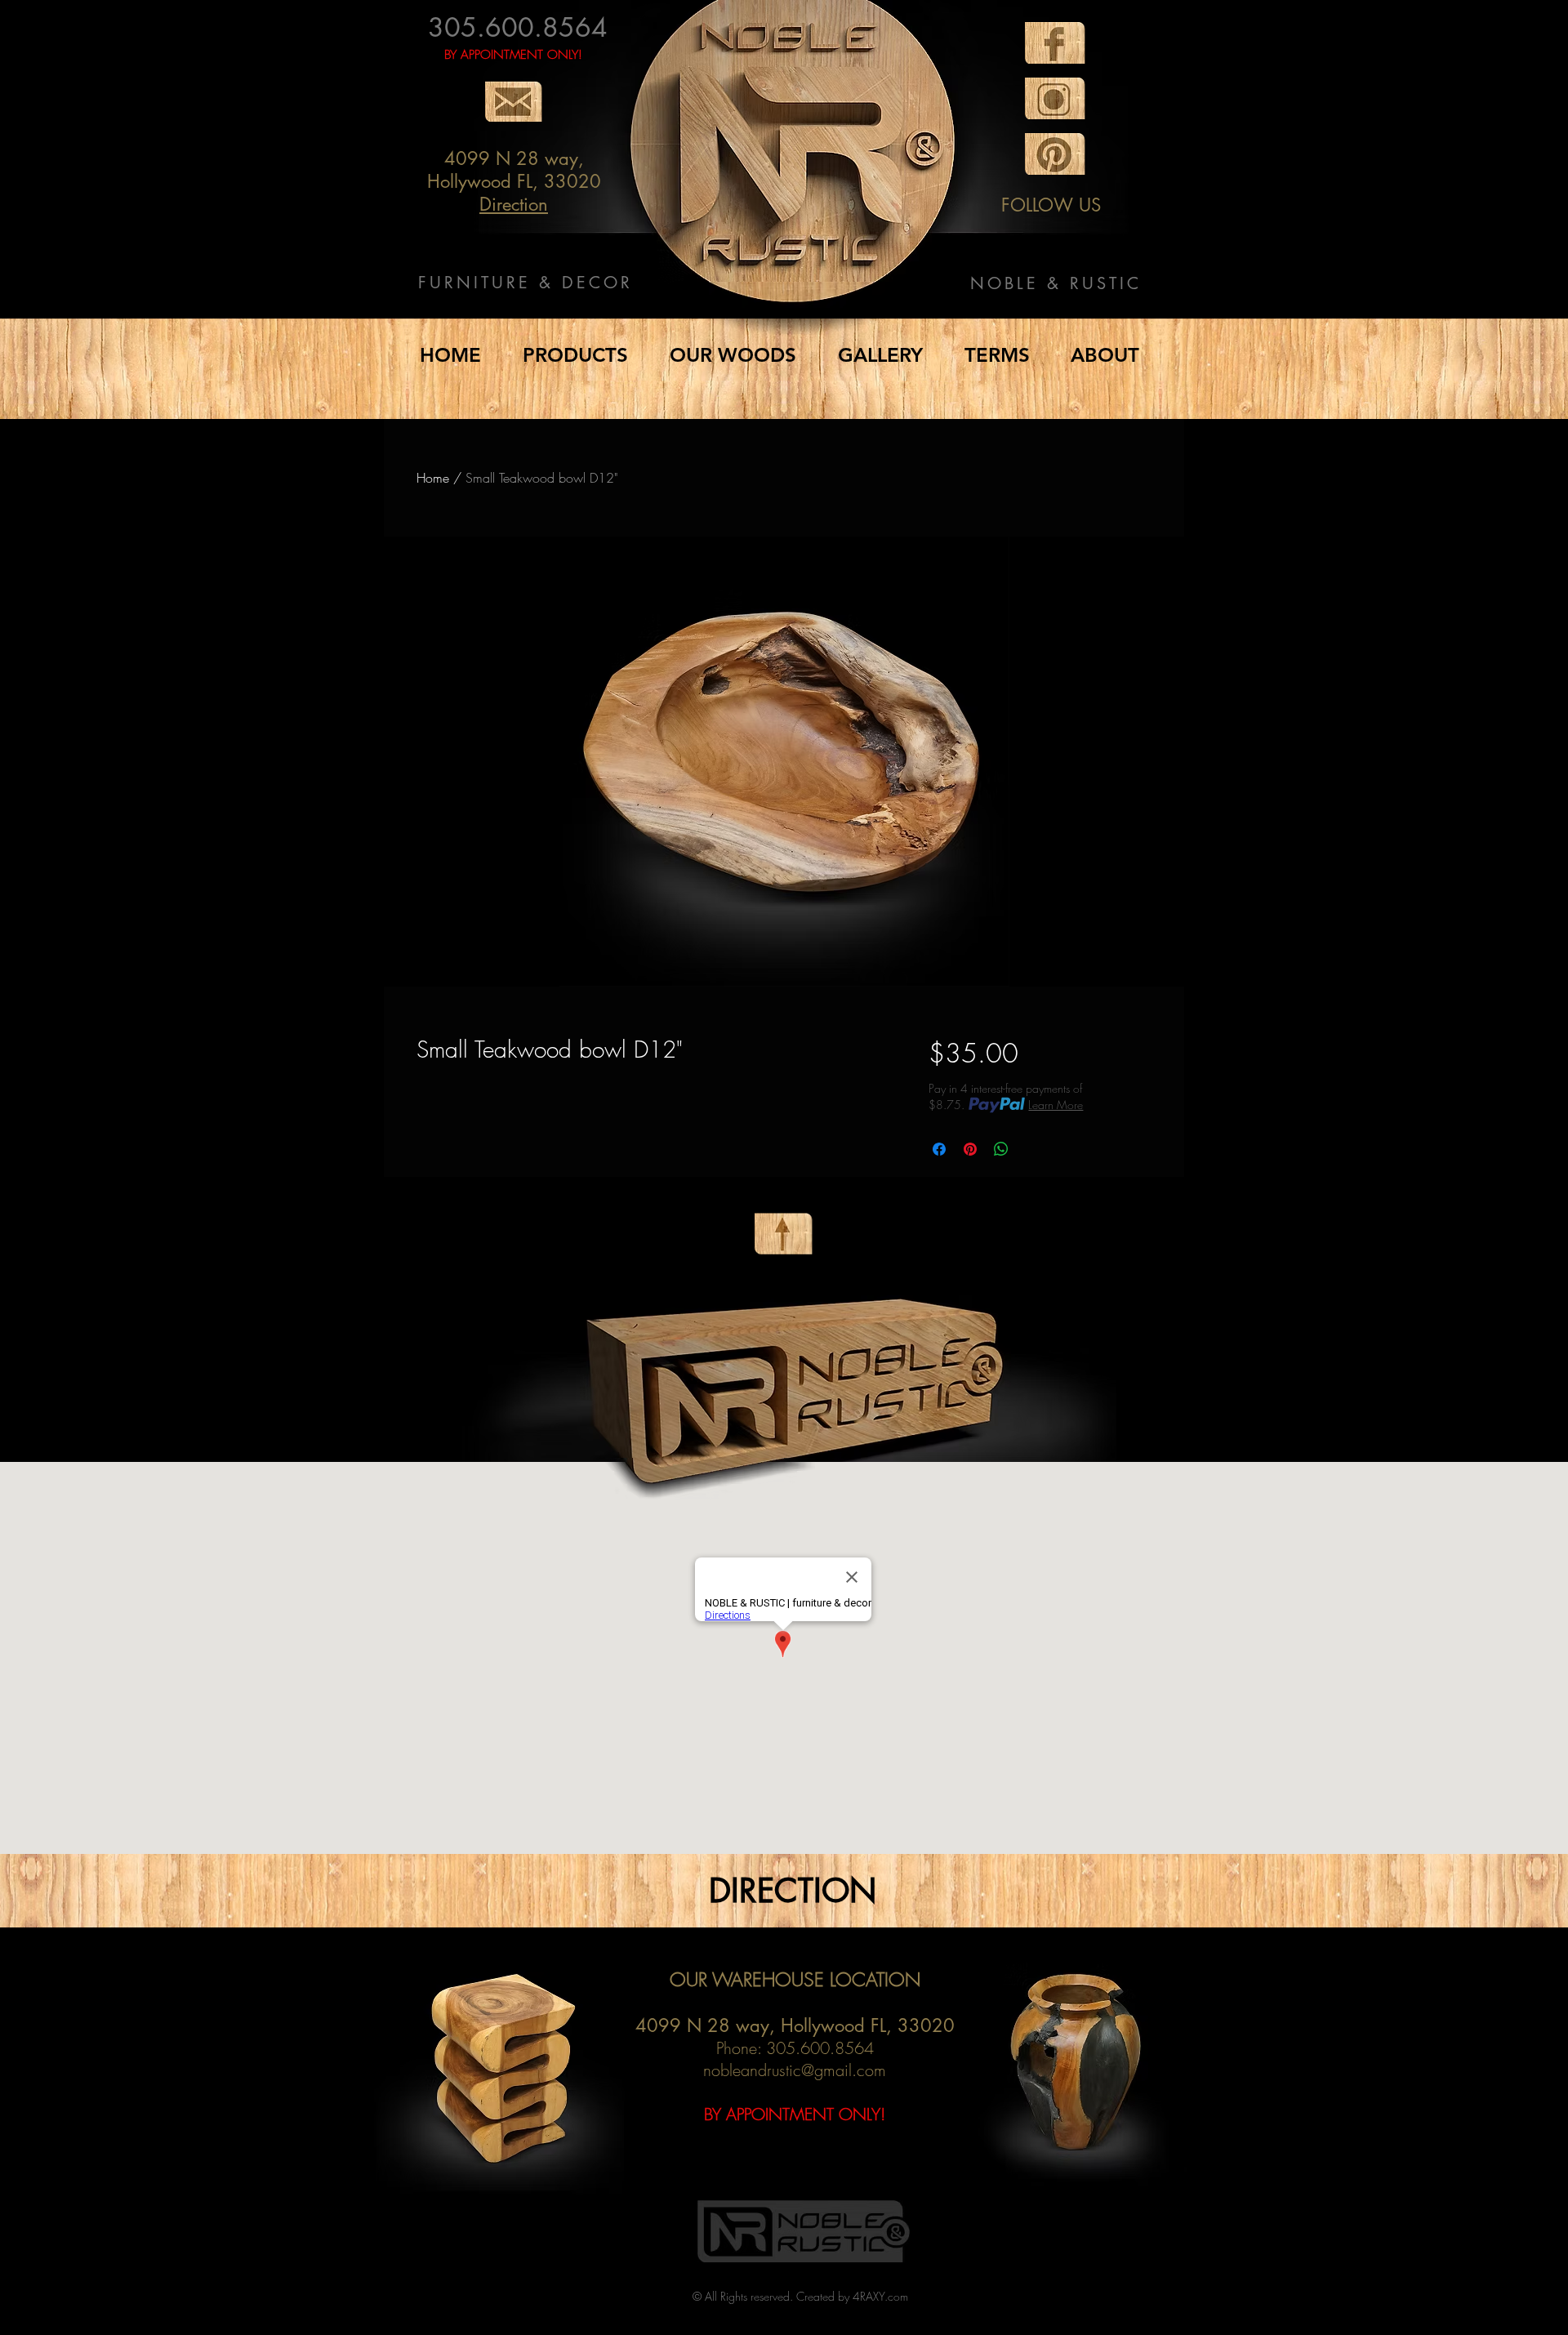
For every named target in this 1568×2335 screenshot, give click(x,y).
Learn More (1056, 1105)
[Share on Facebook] (939, 1149)
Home (433, 478)
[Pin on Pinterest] (970, 1149)
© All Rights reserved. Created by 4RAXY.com (800, 2296)
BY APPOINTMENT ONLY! (513, 55)
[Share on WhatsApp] (1001, 1149)
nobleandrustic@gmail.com (795, 2070)
